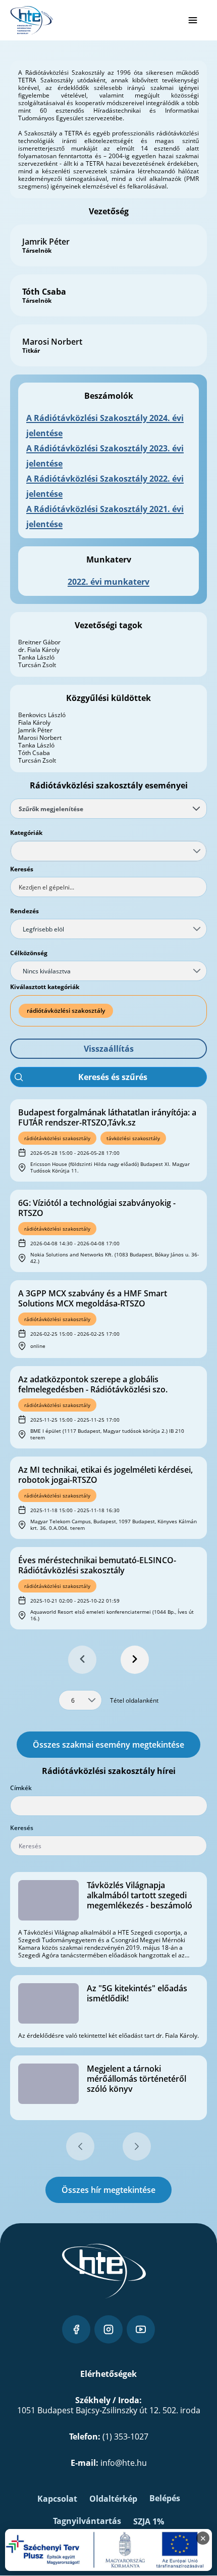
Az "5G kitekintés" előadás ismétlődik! (137, 1993)
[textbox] (108, 887)
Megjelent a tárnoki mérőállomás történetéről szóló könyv (137, 2079)
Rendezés (24, 911)
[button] (108, 1049)
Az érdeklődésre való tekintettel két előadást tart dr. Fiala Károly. (108, 2035)
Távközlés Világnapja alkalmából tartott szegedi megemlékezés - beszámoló (140, 1895)
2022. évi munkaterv (108, 582)
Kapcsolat (57, 2499)
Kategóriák (26, 833)
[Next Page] (135, 1660)
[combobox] (108, 851)
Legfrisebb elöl (43, 929)
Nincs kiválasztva (47, 971)
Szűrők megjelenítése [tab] (51, 809)
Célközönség (29, 953)
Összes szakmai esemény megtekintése (108, 1745)
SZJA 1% (149, 2521)
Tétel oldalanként (134, 1700)
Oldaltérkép (113, 2499)
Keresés (22, 869)
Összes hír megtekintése (108, 2190)
